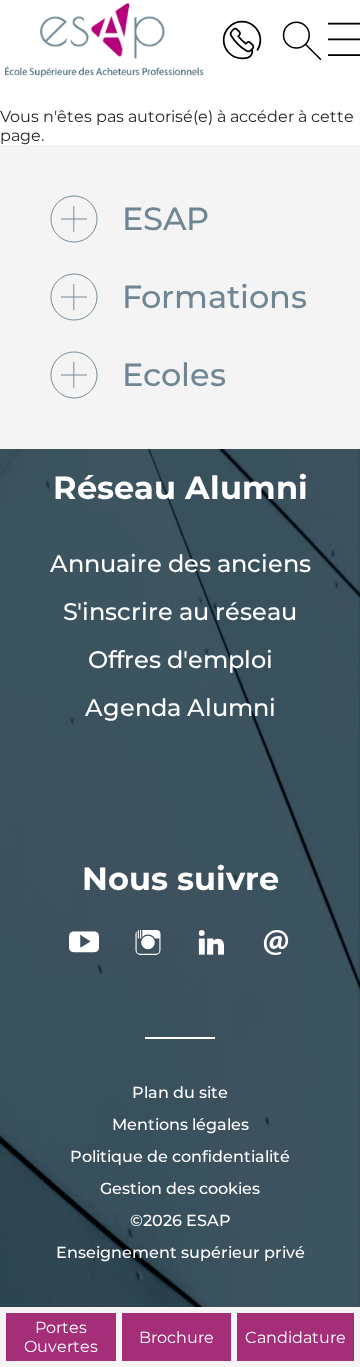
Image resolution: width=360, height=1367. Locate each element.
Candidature (295, 1337)
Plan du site (180, 1092)
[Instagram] (148, 942)
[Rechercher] (295, 40)
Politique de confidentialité (180, 1156)
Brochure (176, 1337)
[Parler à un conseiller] (242, 40)
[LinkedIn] (212, 942)
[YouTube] (84, 942)
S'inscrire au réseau (180, 611)
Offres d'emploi (180, 659)
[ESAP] (104, 40)
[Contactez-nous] (276, 942)
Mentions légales (180, 1124)
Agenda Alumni (180, 707)
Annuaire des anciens (180, 563)
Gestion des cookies (180, 1188)
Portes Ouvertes (61, 1337)
